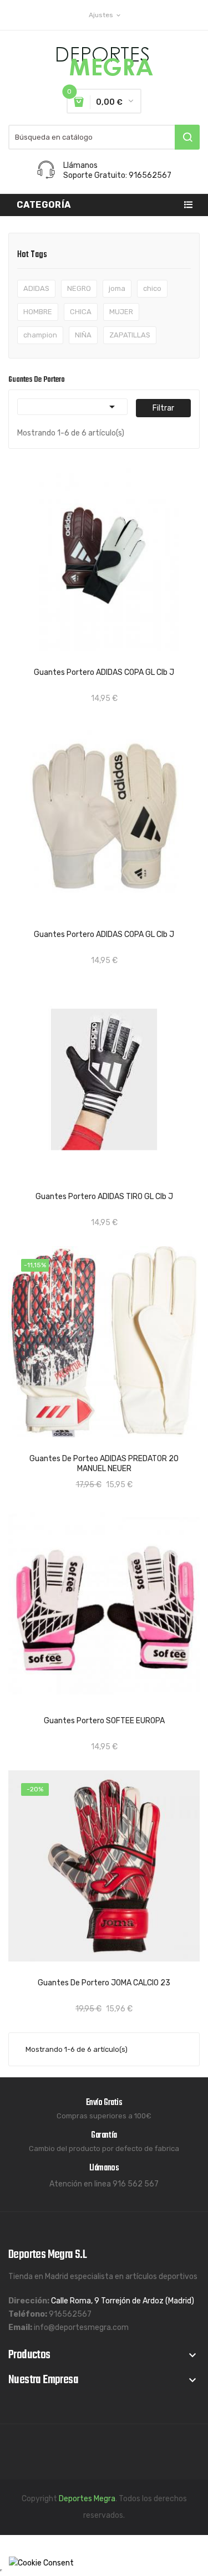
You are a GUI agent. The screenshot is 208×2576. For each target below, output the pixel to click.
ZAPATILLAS (130, 335)
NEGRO (79, 288)
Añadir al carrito (114, 660)
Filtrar (163, 408)
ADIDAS (36, 288)
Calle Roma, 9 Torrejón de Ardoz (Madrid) (123, 2301)
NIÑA (83, 335)
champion (40, 335)
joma (117, 288)
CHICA (81, 312)
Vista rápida (63, 660)
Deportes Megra (87, 2499)
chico (152, 288)
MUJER (121, 312)
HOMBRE (38, 312)
